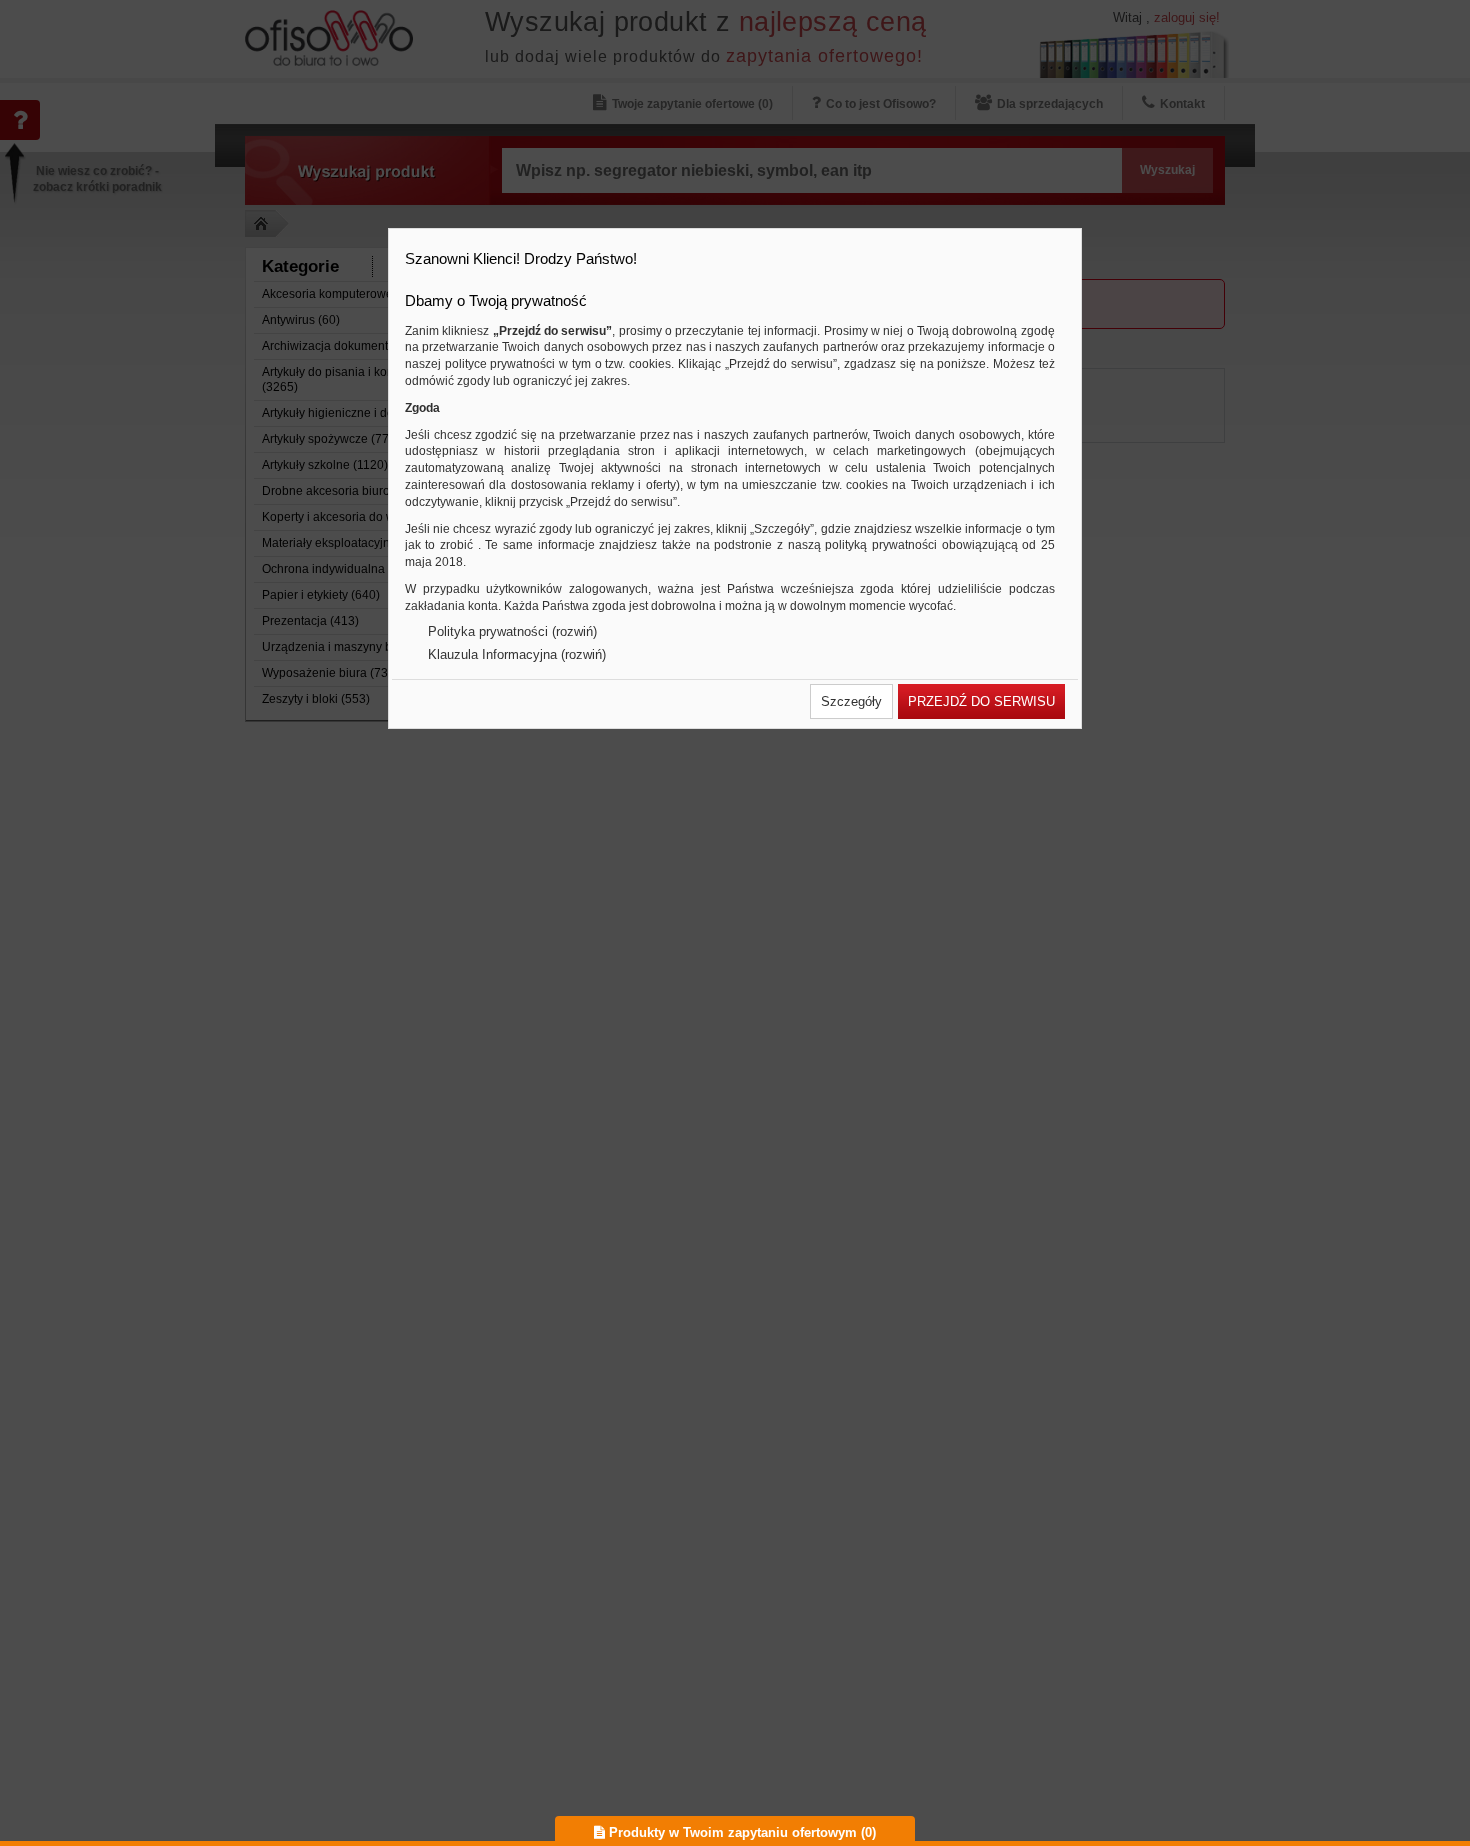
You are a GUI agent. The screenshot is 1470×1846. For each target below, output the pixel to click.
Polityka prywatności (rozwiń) (512, 631)
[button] (851, 701)
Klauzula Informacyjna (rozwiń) (517, 654)
